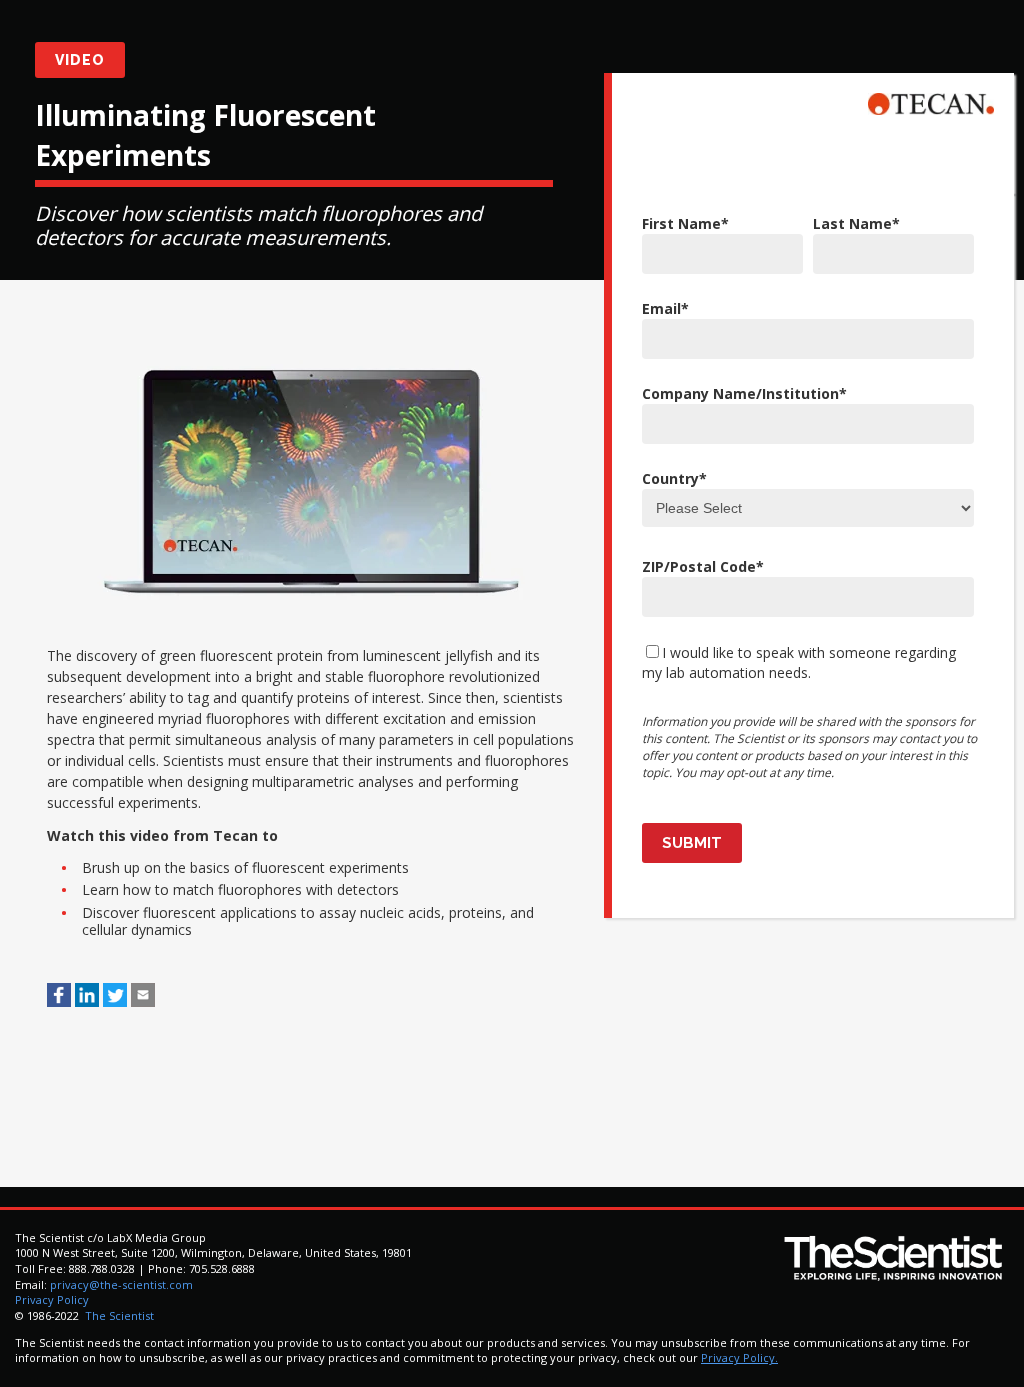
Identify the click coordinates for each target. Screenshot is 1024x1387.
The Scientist (118, 1315)
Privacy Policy (52, 1299)
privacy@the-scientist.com (121, 1284)
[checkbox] (808, 662)
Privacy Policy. (739, 1357)
